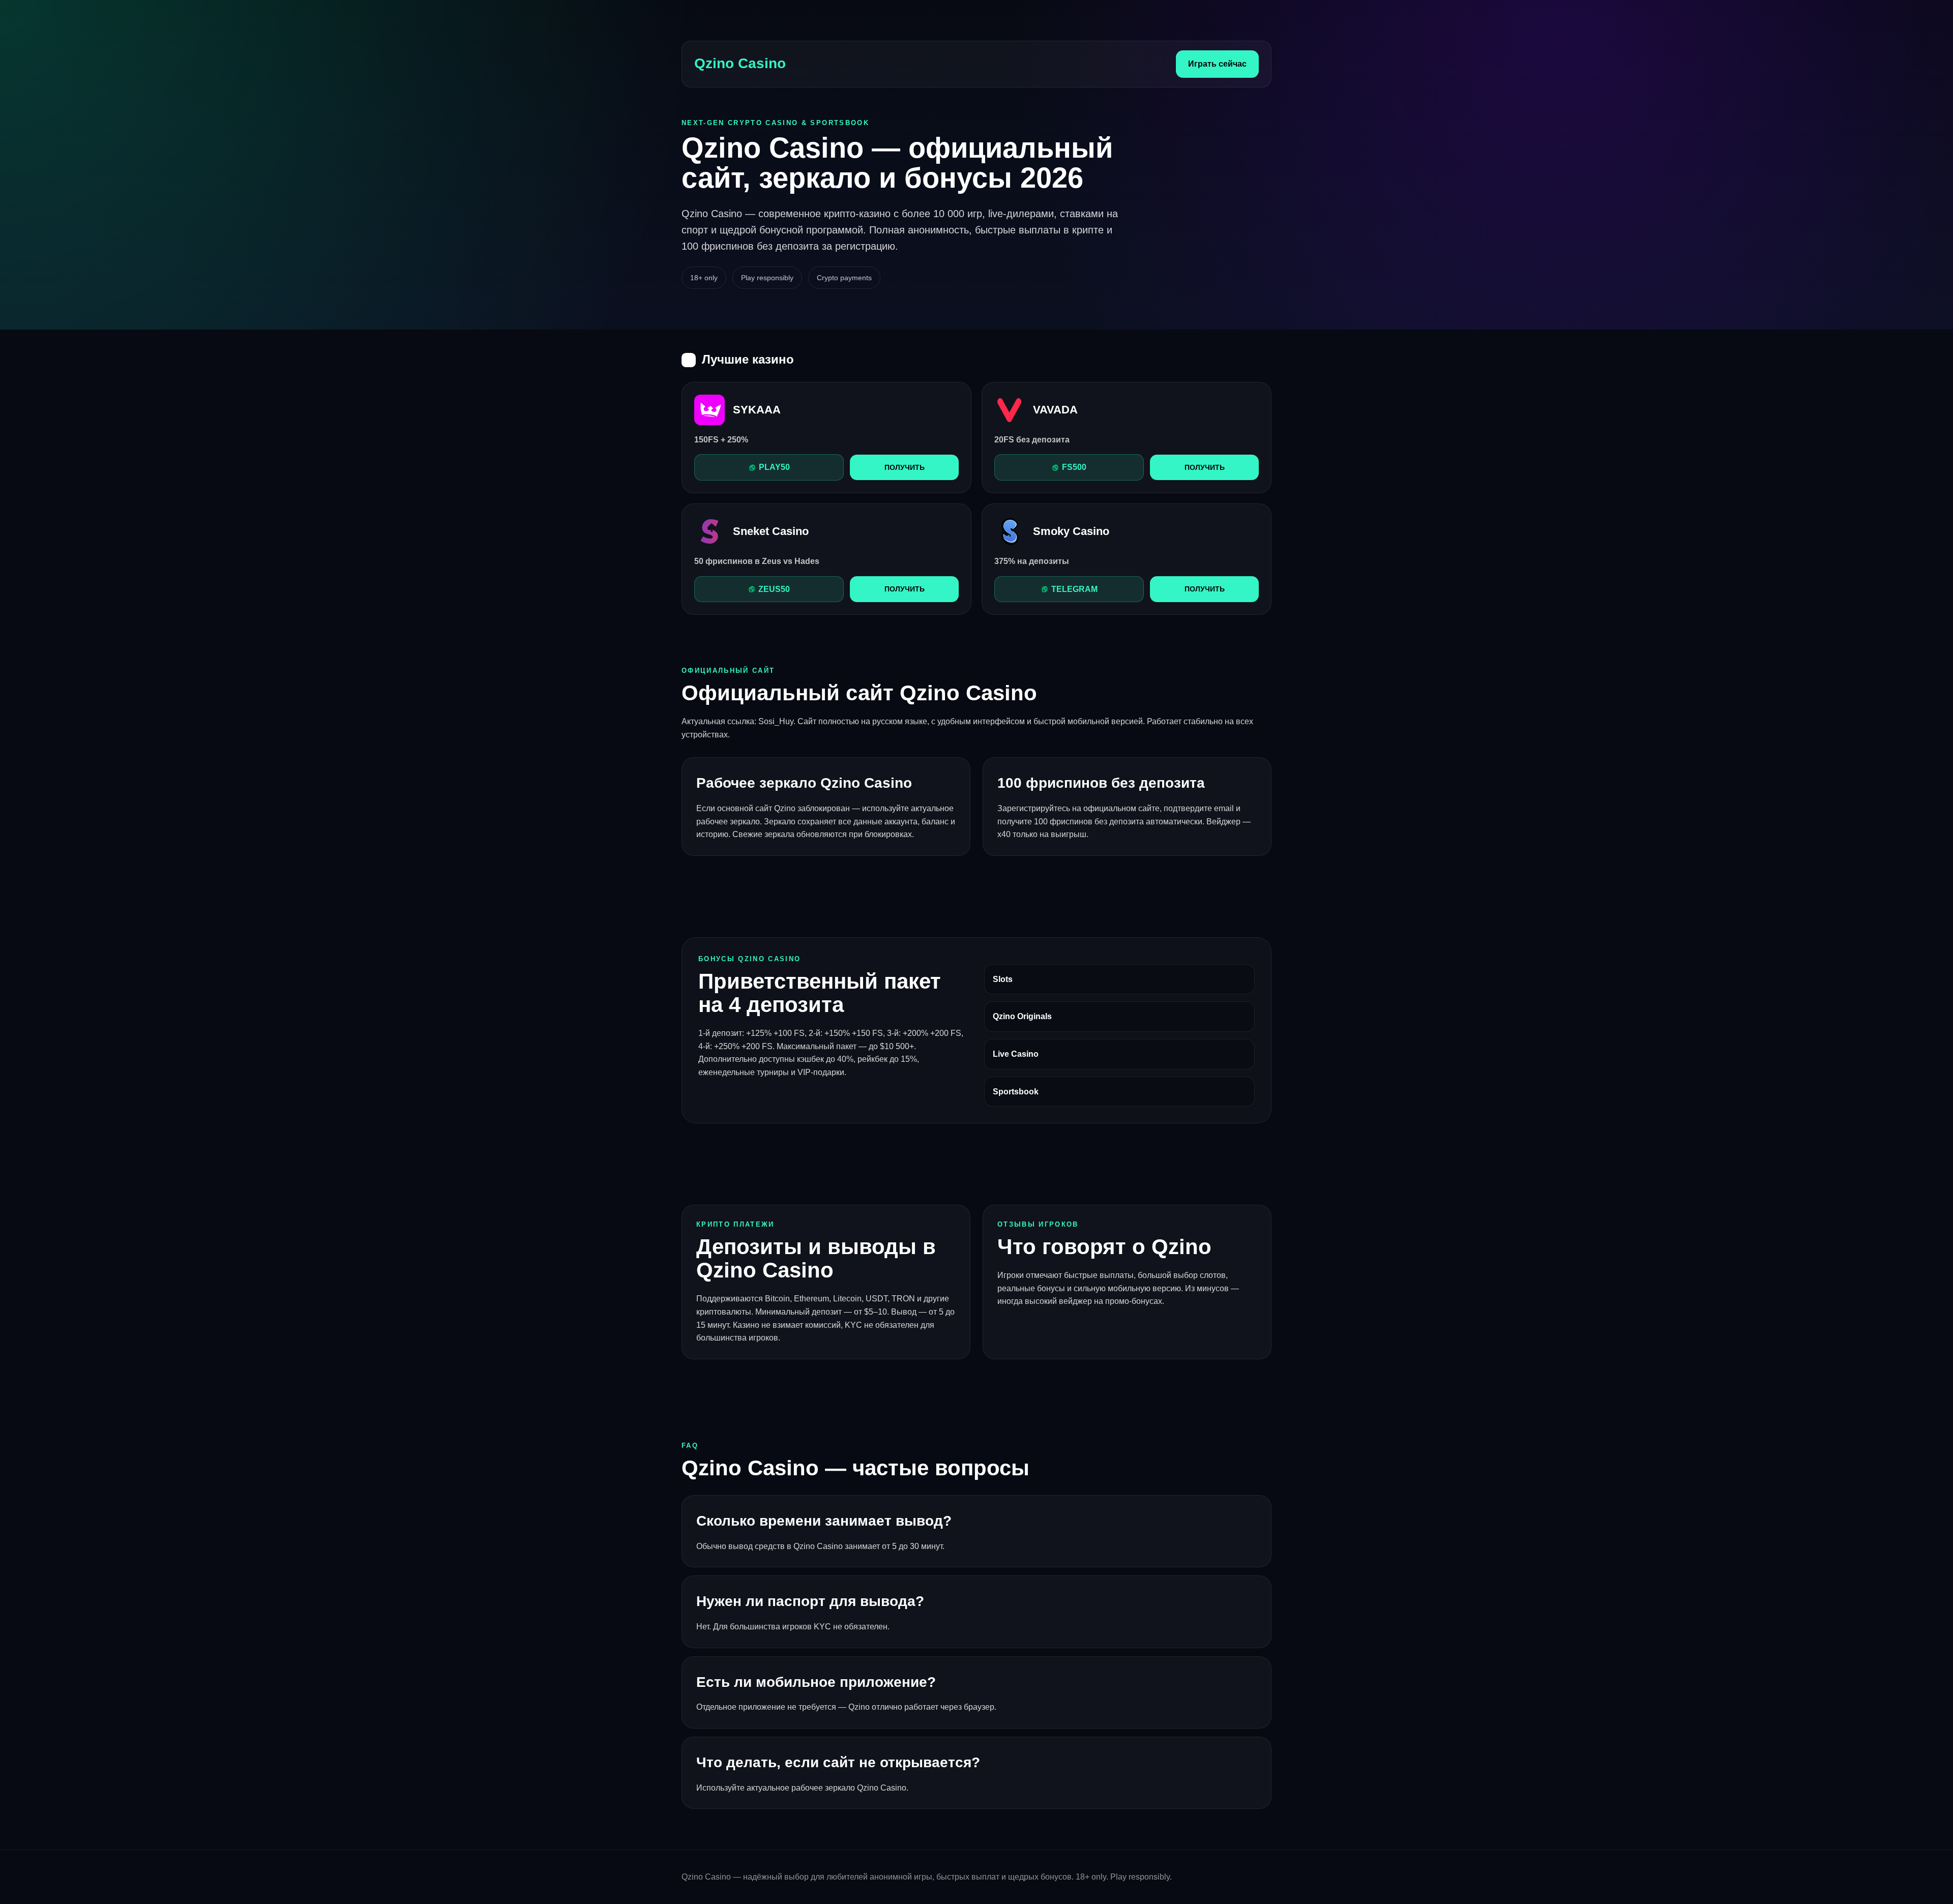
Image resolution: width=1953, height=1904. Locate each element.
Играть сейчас (1217, 64)
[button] (769, 467)
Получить (905, 467)
